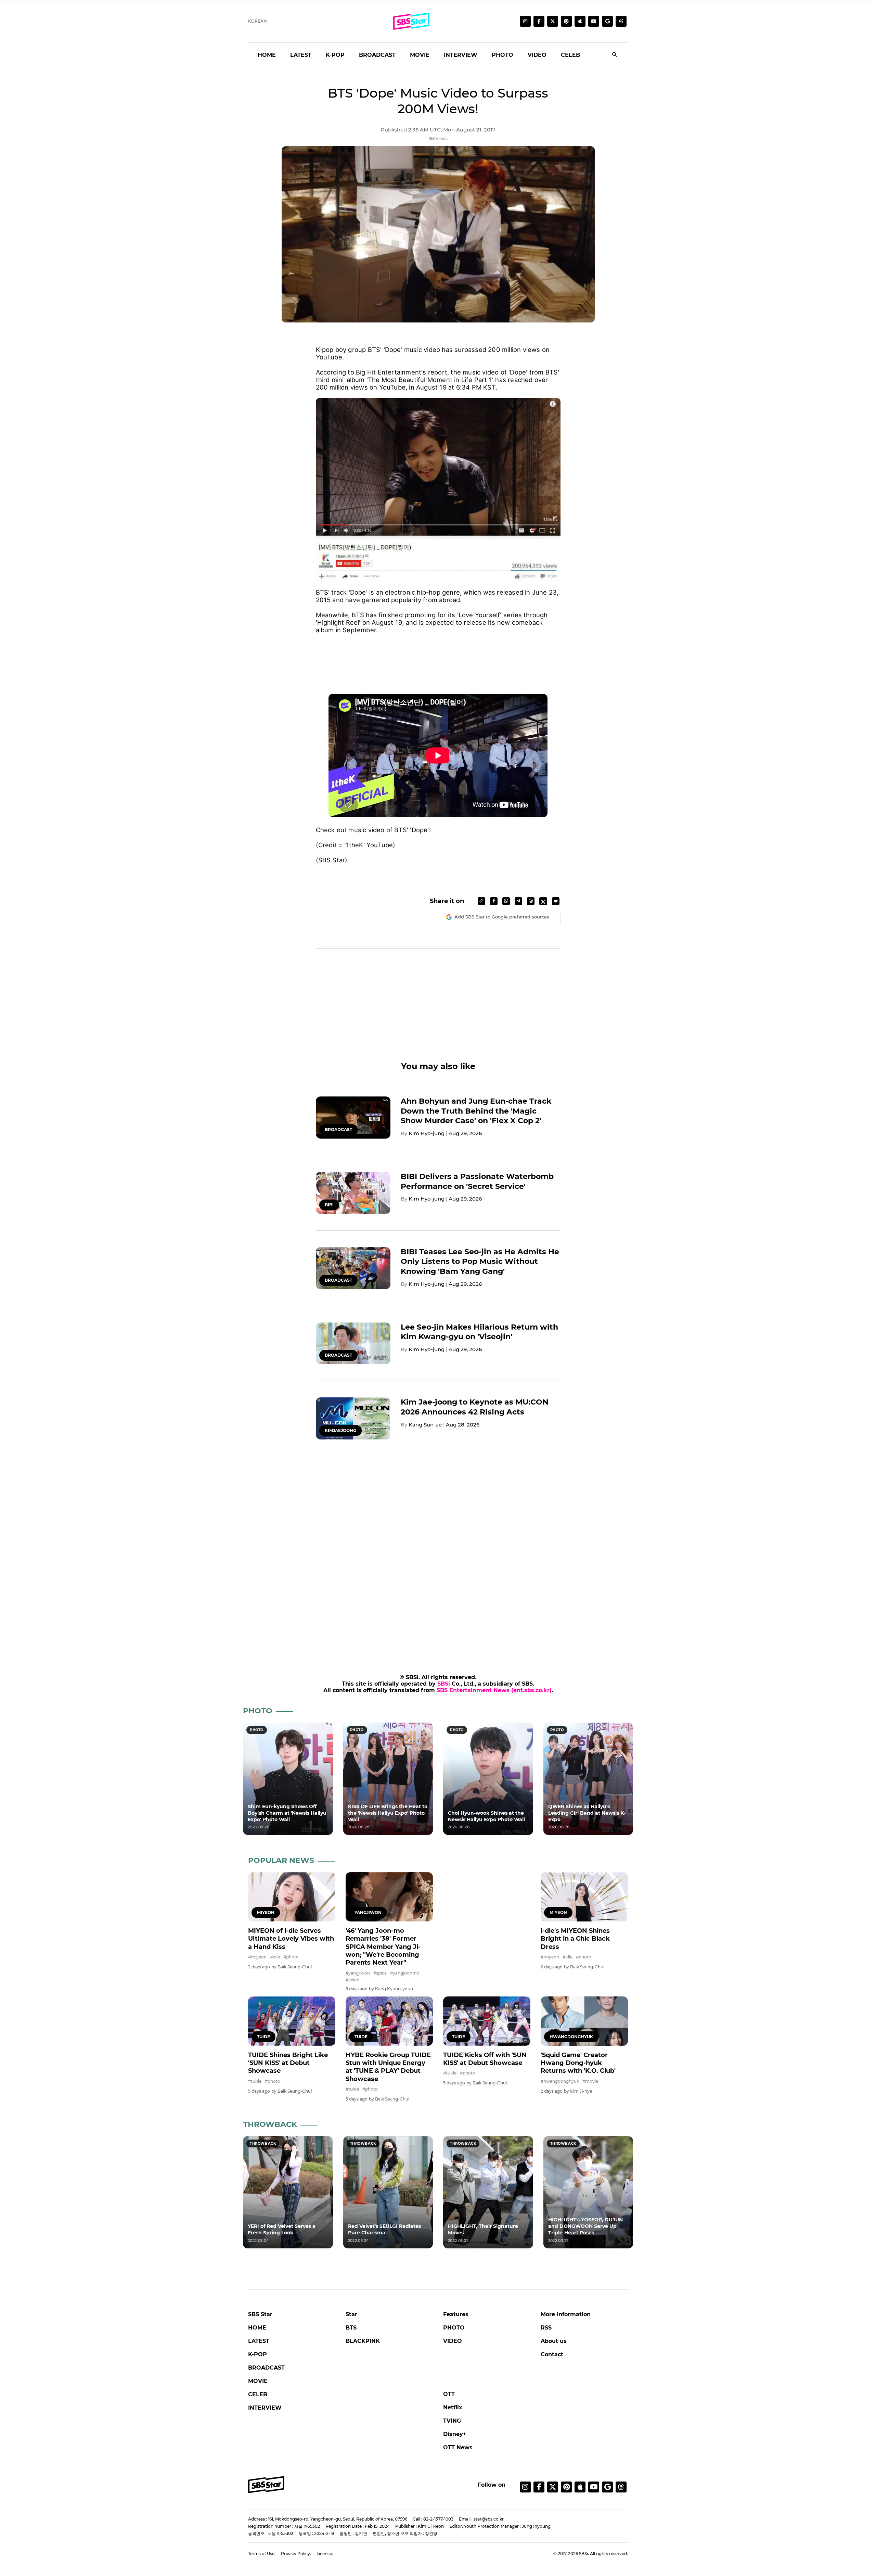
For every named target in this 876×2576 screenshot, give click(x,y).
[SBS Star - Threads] (621, 21)
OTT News (458, 2447)
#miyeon (257, 1957)
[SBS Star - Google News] (607, 21)
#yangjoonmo (405, 1973)
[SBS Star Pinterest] (566, 21)
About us (554, 2341)
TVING (452, 2421)
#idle (275, 1957)
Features (456, 2314)
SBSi (444, 1684)
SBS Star (260, 2314)
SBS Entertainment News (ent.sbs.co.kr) (494, 1690)
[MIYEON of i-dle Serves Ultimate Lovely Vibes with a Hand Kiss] (292, 1897)
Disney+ (455, 2434)
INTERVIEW (461, 55)
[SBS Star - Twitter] (553, 2487)
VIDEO (537, 55)
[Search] (615, 55)
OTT (449, 2394)
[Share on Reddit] (556, 901)
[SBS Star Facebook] (539, 21)
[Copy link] (481, 901)
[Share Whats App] (506, 901)
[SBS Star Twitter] (553, 21)
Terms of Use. (262, 2554)
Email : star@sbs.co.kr (481, 2519)
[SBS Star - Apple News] (580, 2487)
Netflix (453, 2407)
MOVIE (420, 55)
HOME (267, 55)
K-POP (335, 55)
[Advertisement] (438, 656)
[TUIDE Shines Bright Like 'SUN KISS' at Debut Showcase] (292, 2021)
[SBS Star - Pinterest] (566, 2487)
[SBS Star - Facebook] (539, 2487)
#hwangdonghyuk (560, 2081)
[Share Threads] (531, 901)
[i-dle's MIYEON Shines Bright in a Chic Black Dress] (584, 1897)
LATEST (301, 55)
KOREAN (257, 21)
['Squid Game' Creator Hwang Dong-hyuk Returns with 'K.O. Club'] (584, 2021)
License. (325, 2554)
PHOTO (503, 55)
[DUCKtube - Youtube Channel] (594, 2487)
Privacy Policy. (296, 2554)
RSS (546, 2328)
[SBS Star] (266, 2485)
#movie (590, 2081)
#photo (291, 1957)
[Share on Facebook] (494, 901)
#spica (380, 1973)
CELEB (570, 55)
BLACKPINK (363, 2341)
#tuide (255, 2081)
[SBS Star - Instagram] (525, 2487)
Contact (552, 2354)
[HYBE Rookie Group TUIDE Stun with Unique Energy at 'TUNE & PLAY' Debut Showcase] (389, 2021)
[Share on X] (543, 901)
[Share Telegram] (518, 901)
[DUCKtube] (594, 21)
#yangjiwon (358, 1973)
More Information (566, 2314)
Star (351, 2314)
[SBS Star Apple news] (580, 21)
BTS (351, 2328)
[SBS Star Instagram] (525, 21)
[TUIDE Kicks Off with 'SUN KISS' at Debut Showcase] (487, 2021)
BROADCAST (377, 55)
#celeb (352, 1980)
